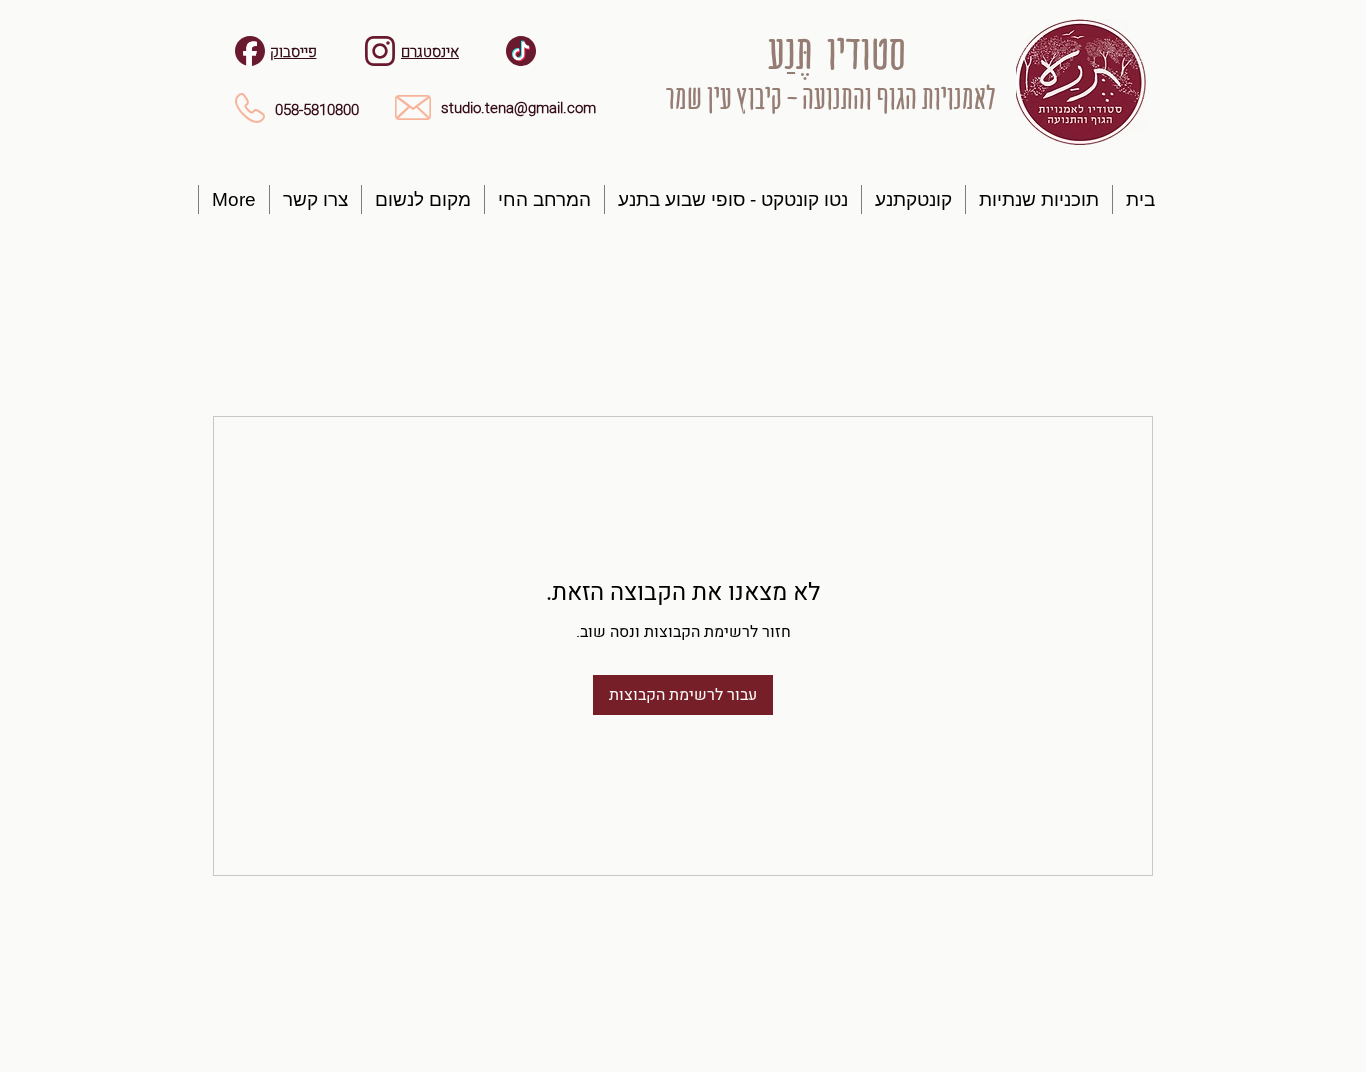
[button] (1039, 199)
